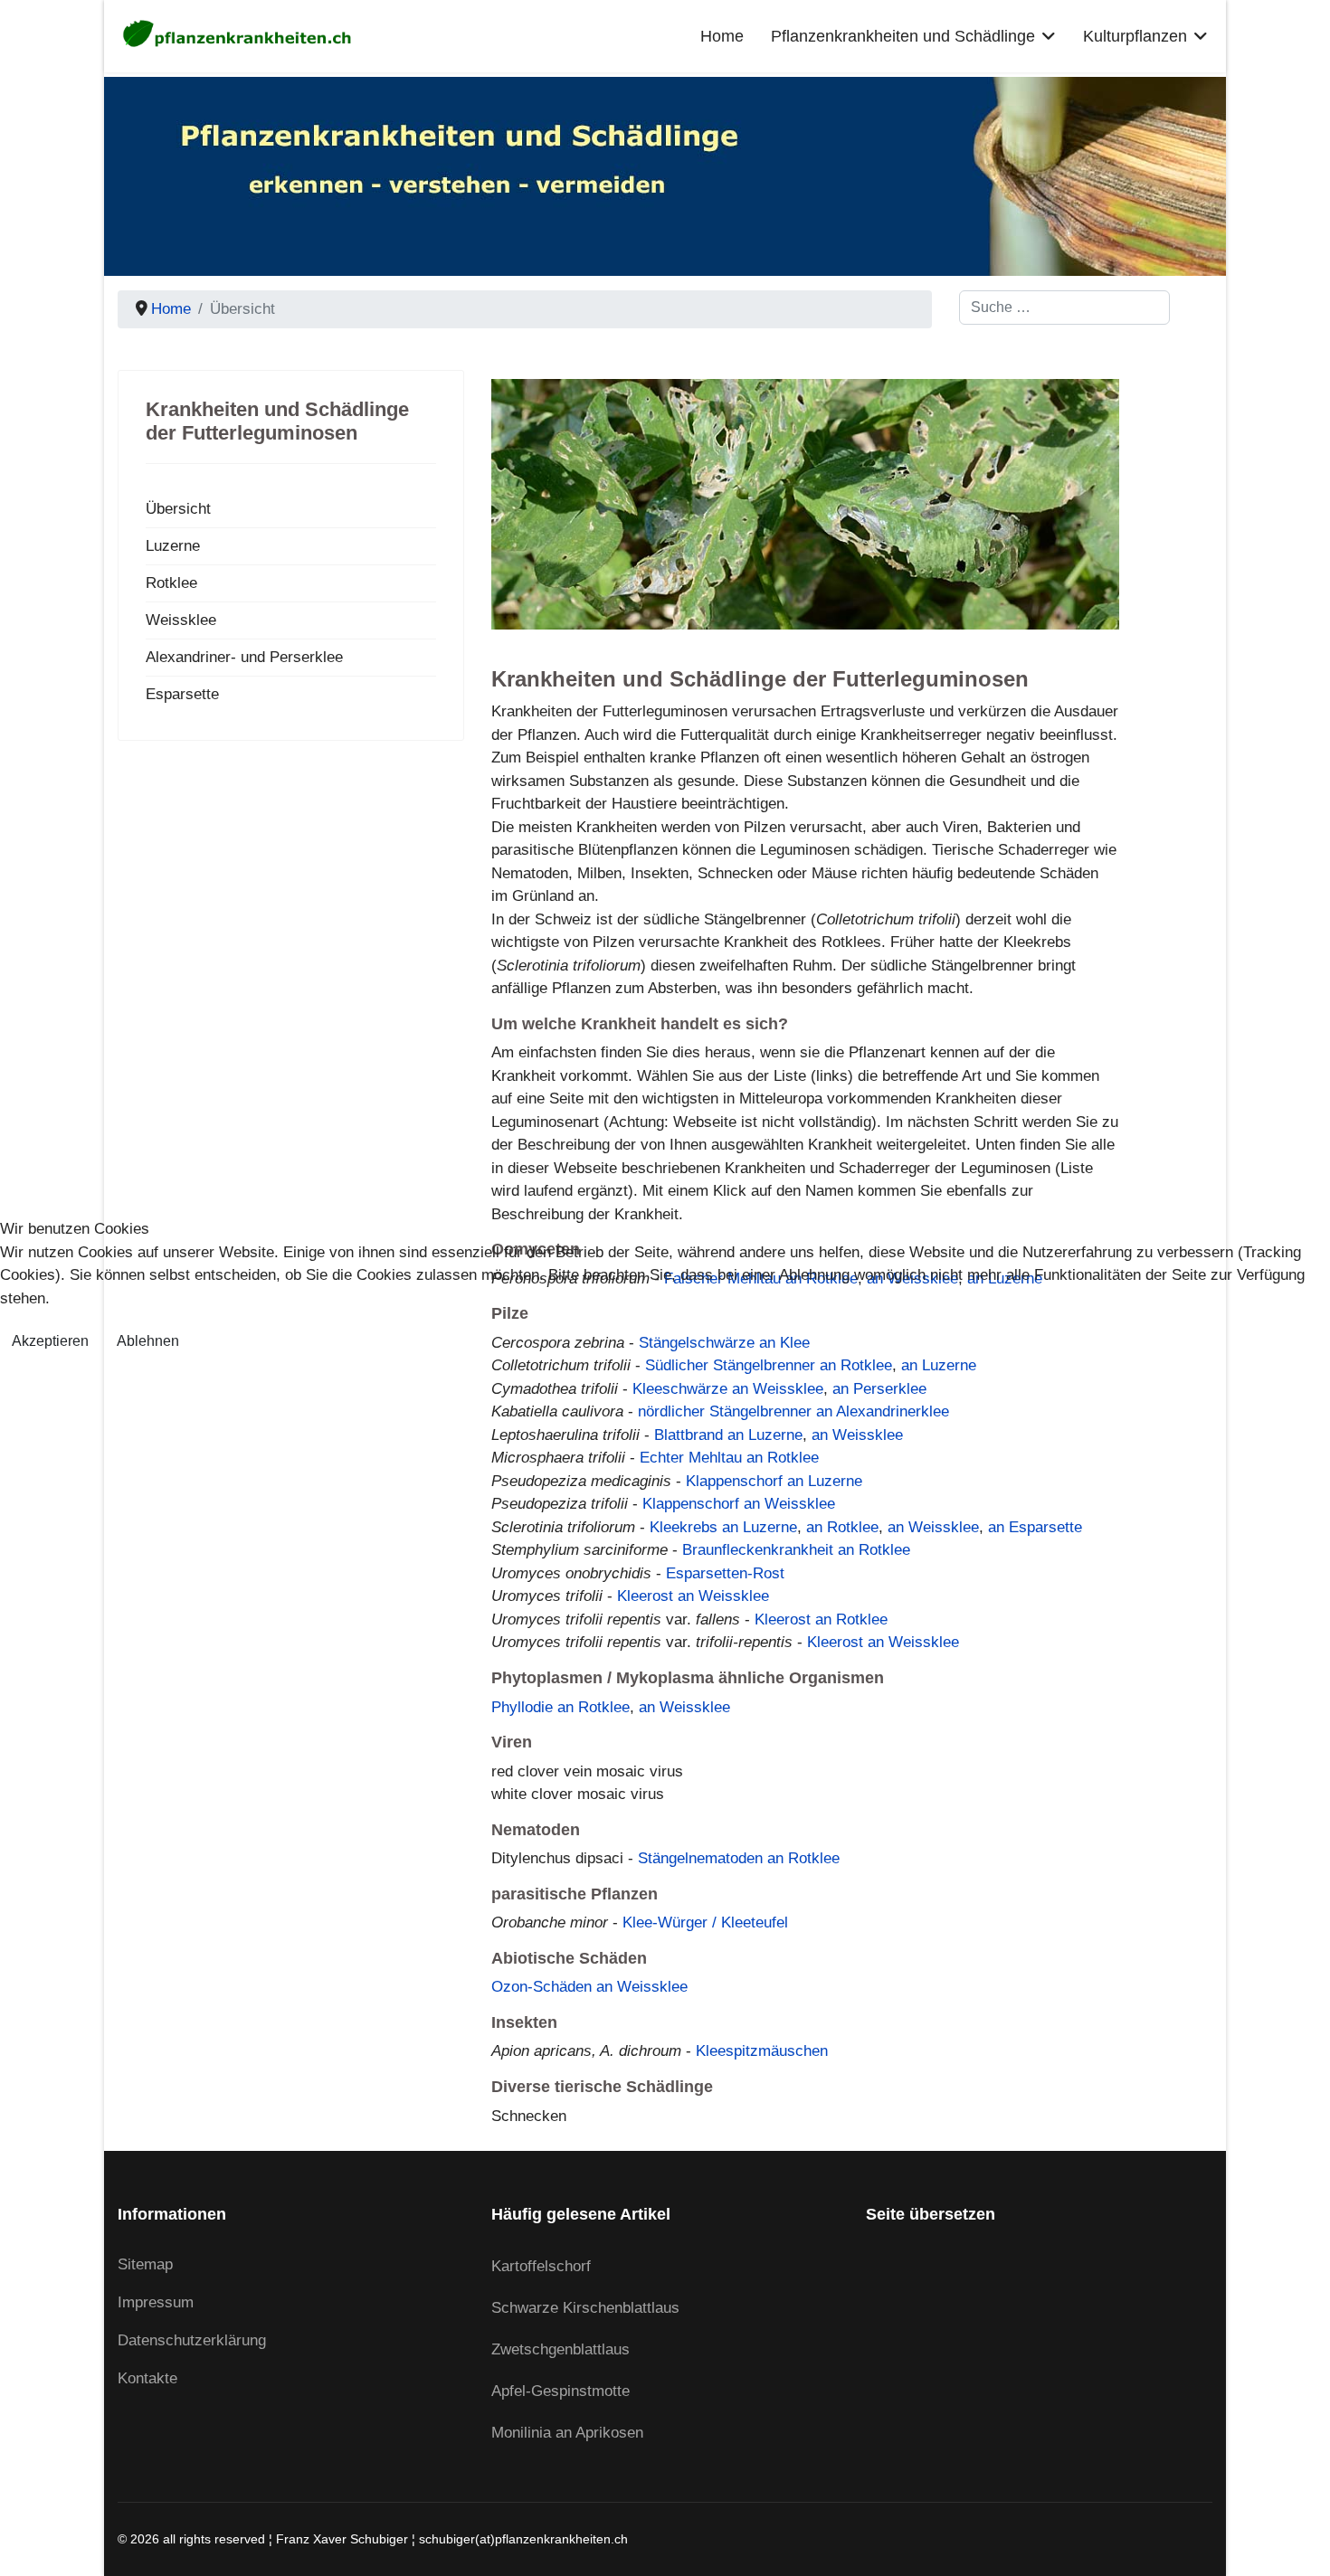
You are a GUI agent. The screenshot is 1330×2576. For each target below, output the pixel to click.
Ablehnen (148, 1341)
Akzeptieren (50, 1341)
